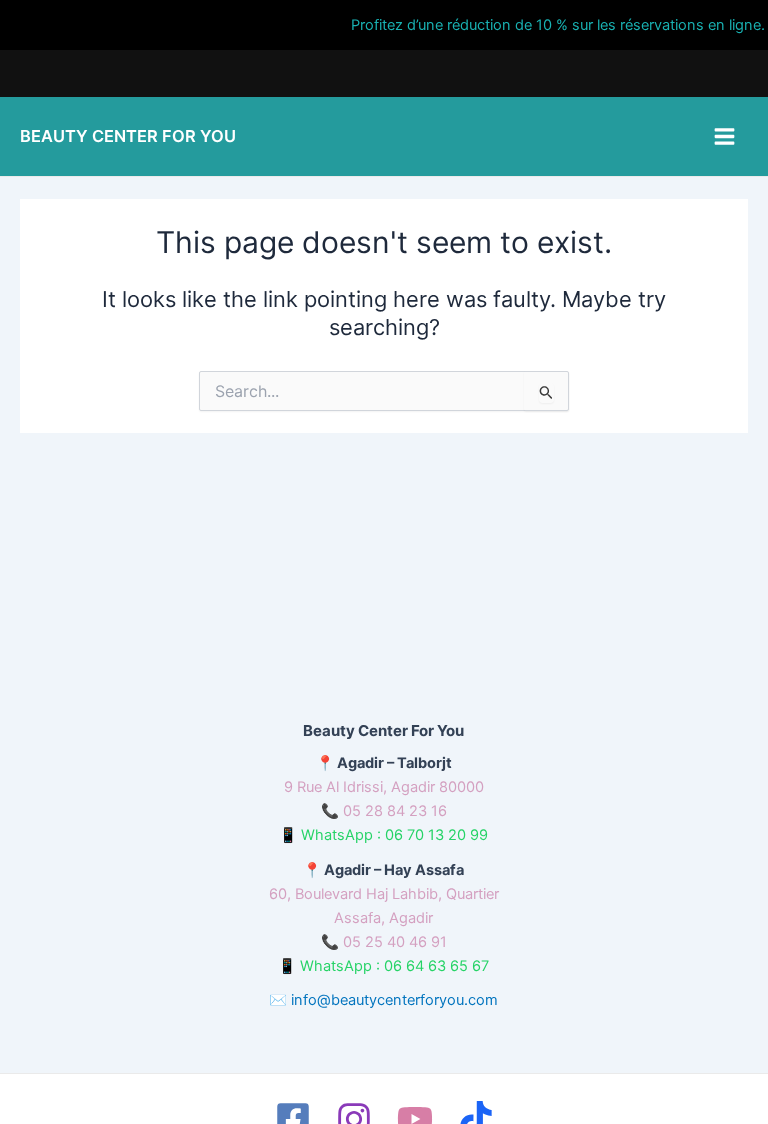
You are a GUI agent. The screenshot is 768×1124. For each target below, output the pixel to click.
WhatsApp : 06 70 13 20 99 (394, 835)
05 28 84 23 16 (395, 811)
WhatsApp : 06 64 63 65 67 (394, 966)
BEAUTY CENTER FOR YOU (128, 136)
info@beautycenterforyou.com (394, 1000)
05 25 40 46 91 (395, 942)
